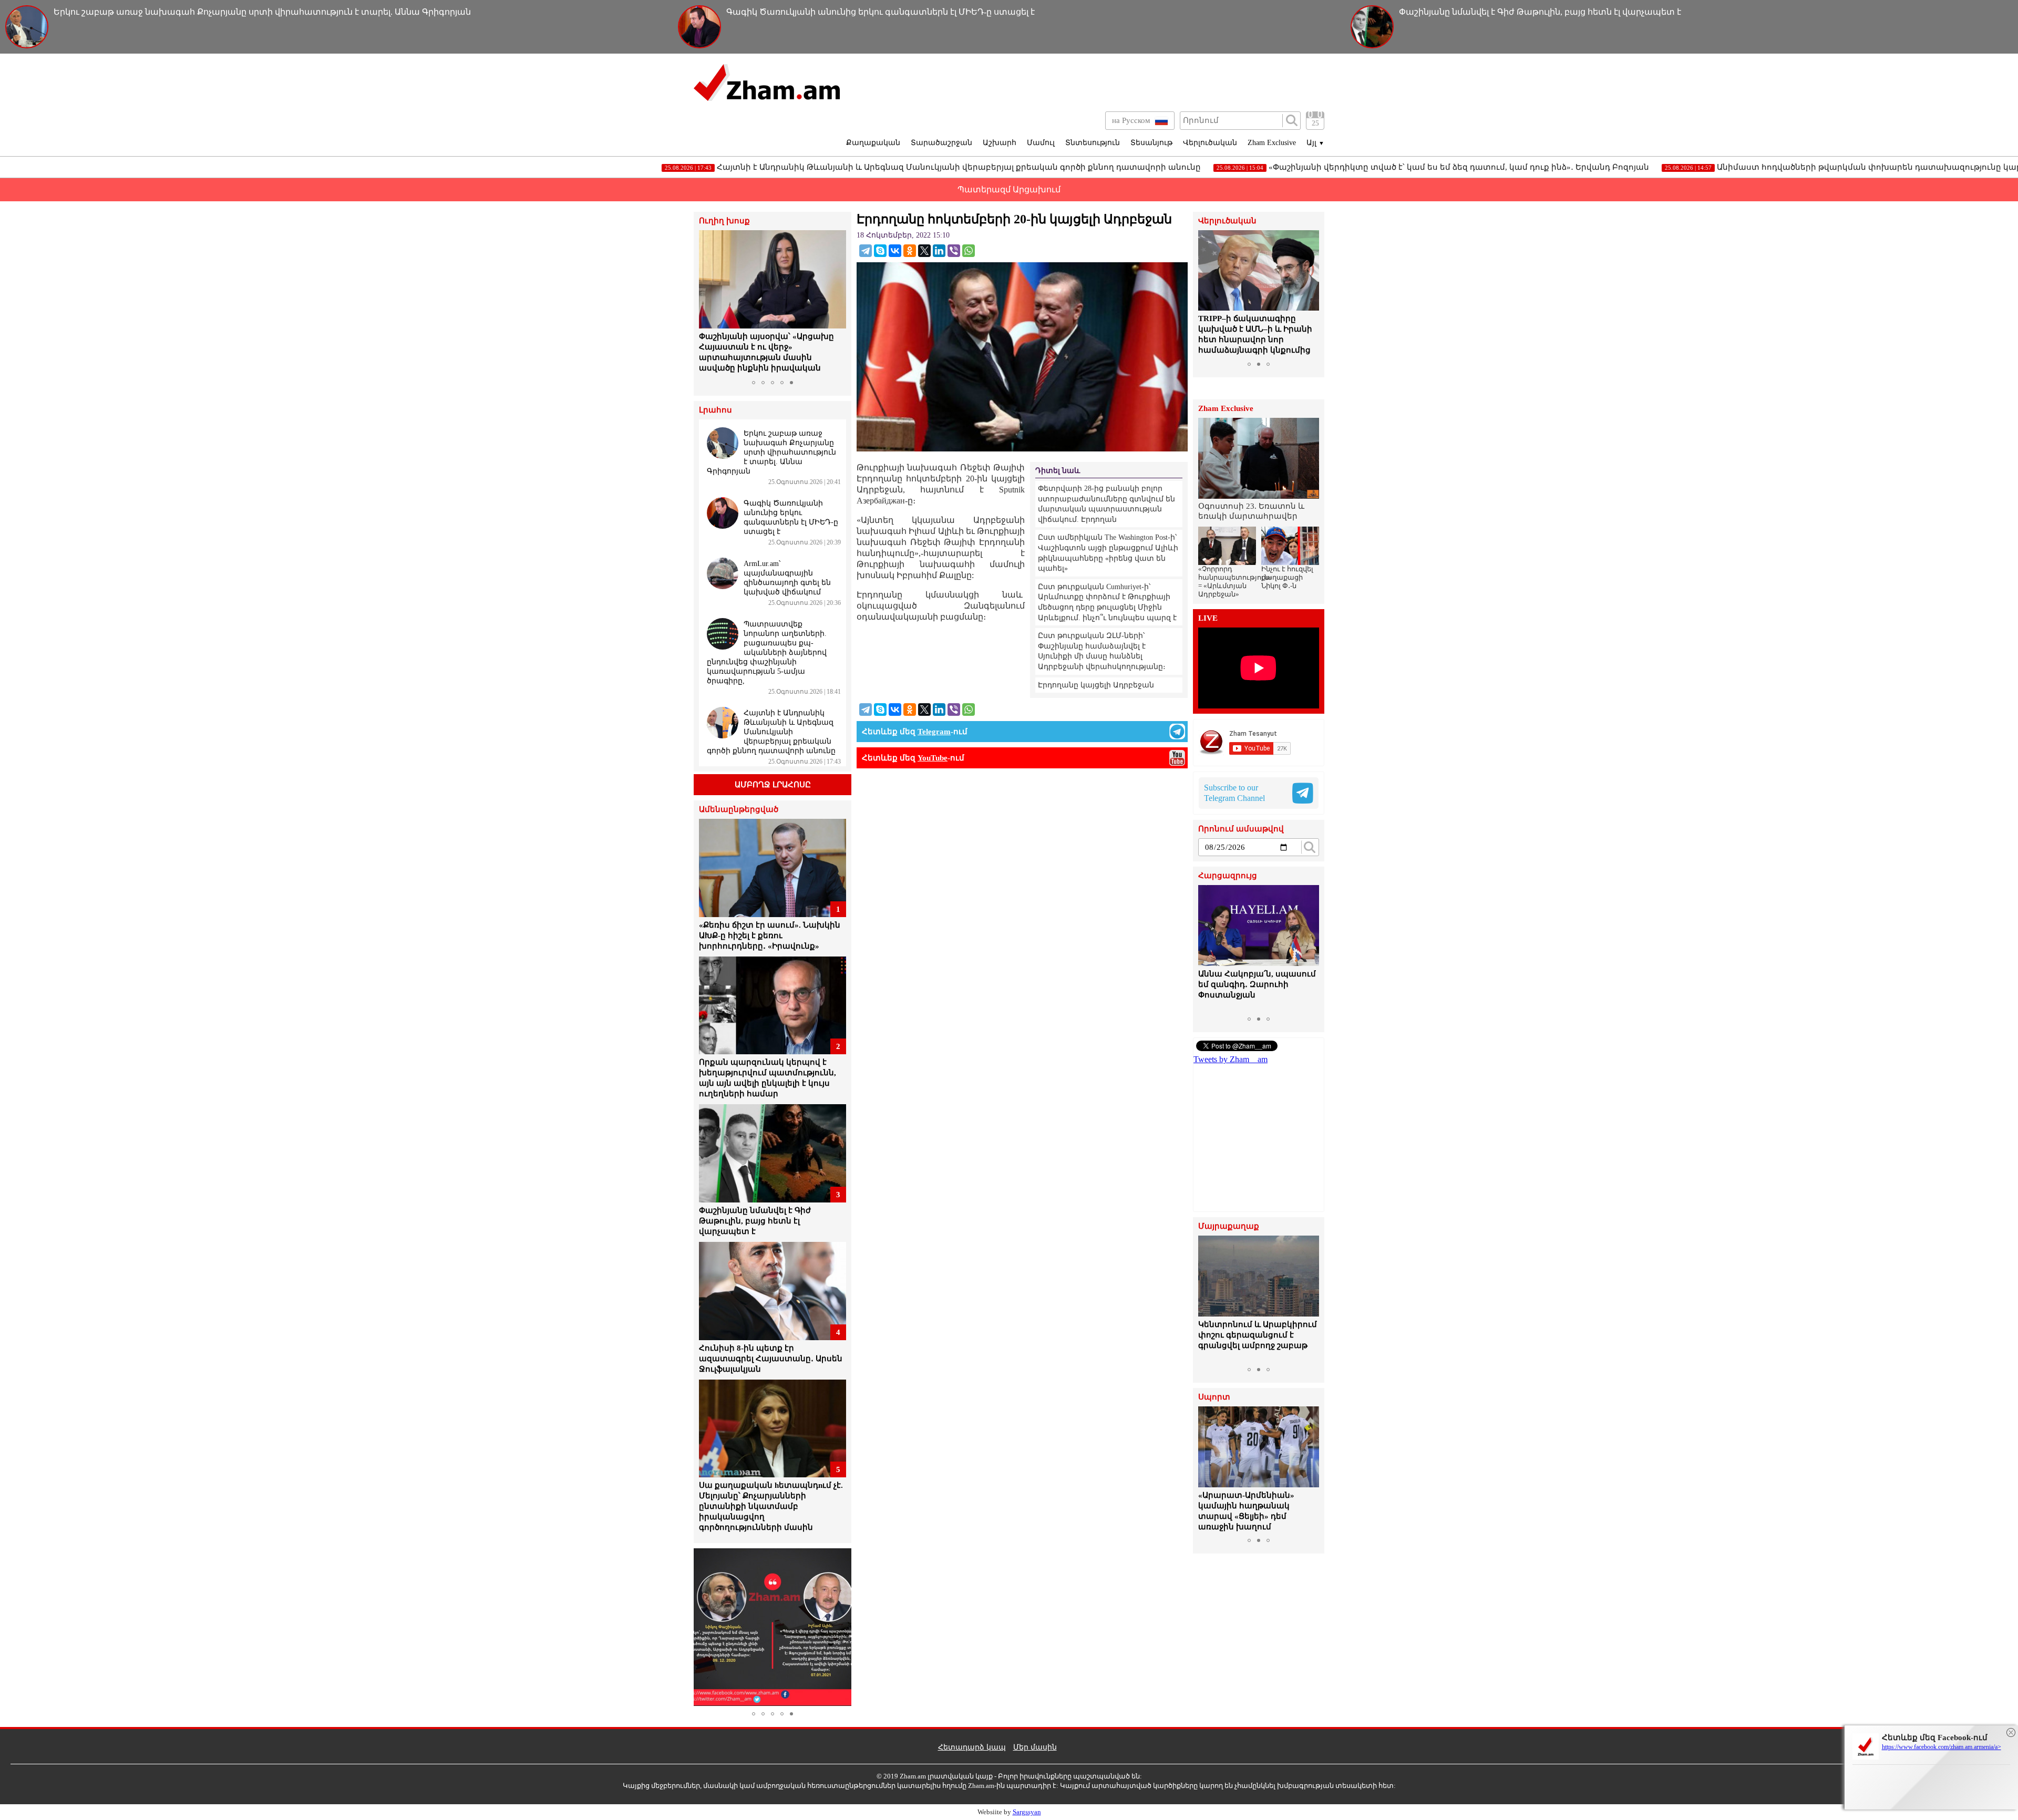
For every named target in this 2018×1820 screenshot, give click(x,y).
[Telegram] (866, 251)
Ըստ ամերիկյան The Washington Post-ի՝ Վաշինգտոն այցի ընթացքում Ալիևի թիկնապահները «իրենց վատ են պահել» (1108, 553)
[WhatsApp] (969, 251)
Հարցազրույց (1228, 876)
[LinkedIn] (939, 251)
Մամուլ (1041, 143)
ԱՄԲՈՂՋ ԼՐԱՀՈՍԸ (773, 785)
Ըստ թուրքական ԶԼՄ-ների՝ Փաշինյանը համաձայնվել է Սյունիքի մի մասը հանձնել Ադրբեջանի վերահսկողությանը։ (1102, 651)
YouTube (933, 758)
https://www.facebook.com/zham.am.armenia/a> (1942, 1747)
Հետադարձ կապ (972, 1747)
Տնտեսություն (1093, 143)
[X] (924, 251)
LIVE (1208, 618)
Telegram (934, 732)
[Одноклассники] (910, 251)
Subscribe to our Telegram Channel (1234, 793)
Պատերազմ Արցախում (1009, 189)
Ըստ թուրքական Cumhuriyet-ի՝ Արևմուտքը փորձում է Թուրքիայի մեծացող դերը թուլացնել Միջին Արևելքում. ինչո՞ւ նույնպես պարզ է (1107, 602)
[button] (708, 303)
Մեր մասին (1035, 1747)
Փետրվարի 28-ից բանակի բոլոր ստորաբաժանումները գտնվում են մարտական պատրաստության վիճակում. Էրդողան (1106, 504)
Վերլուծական (1210, 143)
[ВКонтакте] (895, 251)
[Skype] (880, 251)
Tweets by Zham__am (1231, 1059)
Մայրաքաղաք (1229, 1226)
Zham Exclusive (1272, 143)
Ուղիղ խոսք (724, 221)
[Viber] (954, 251)
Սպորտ (1214, 1397)
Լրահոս (715, 410)
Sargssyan (1027, 1812)
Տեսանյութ (1151, 143)
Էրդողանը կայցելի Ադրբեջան (1096, 685)
